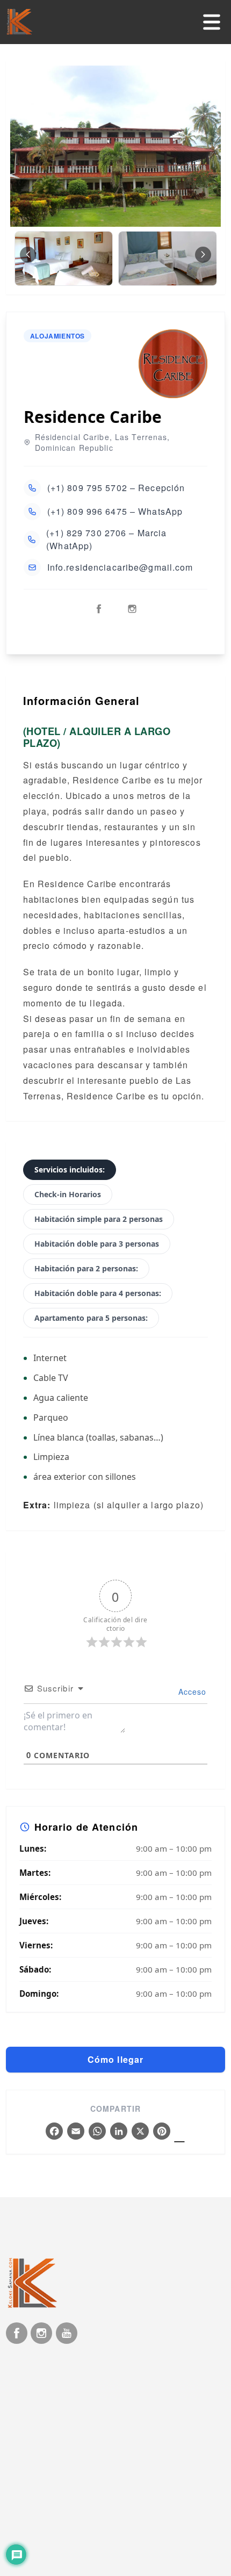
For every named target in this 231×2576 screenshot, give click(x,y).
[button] (203, 255)
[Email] (76, 2132)
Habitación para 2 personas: (86, 1268)
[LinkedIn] (119, 2132)
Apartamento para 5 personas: (91, 1318)
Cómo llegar (115, 2059)
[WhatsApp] (97, 2132)
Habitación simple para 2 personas (99, 1219)
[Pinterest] (162, 2132)
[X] (140, 2132)
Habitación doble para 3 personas (97, 1244)
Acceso (191, 1692)
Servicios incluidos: (70, 1170)
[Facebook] (54, 2132)
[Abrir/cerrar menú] (212, 22)
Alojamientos (57, 336)
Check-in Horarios (68, 1194)
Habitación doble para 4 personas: (98, 1293)
